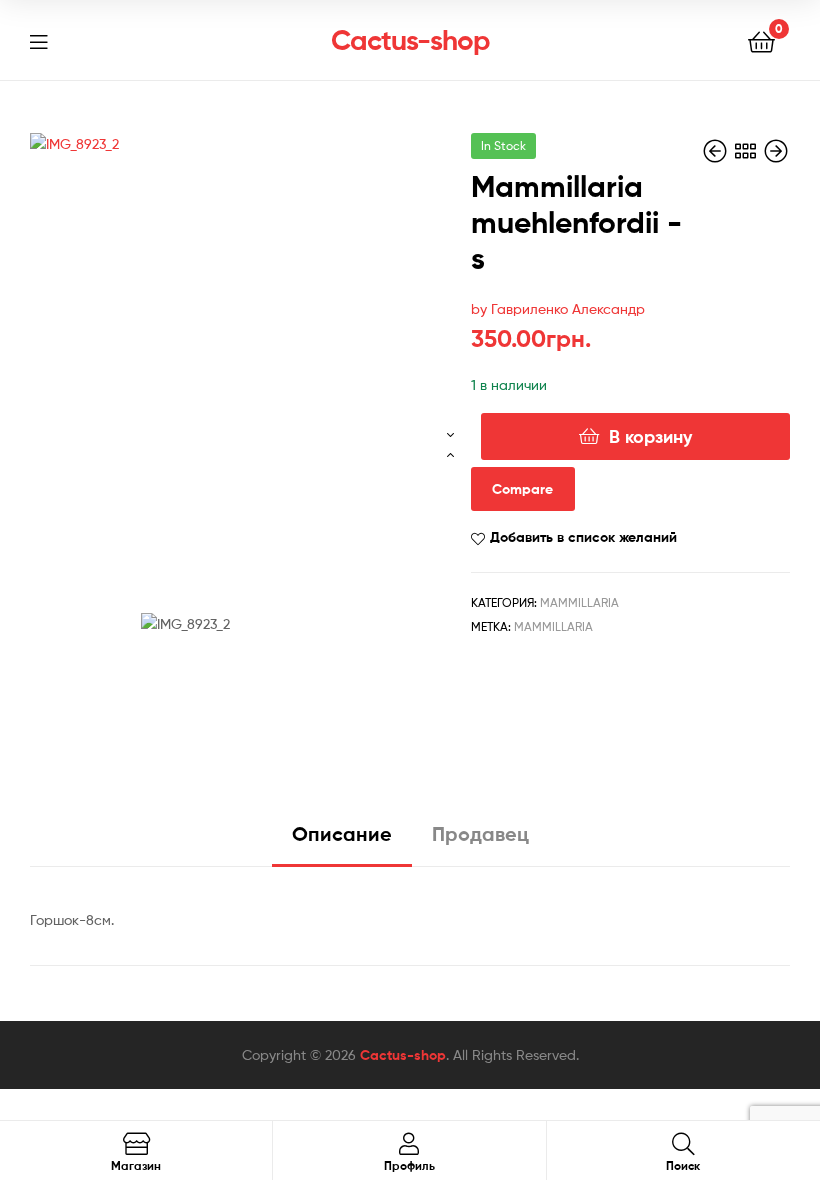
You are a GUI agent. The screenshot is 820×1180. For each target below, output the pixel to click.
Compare (522, 489)
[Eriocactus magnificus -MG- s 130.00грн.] (717, 151)
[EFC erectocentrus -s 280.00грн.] (776, 151)
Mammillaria (579, 602)
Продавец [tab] (480, 833)
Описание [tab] (342, 833)
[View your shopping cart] (761, 40)
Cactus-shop (410, 40)
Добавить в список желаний (583, 537)
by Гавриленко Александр (558, 308)
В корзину (650, 436)
